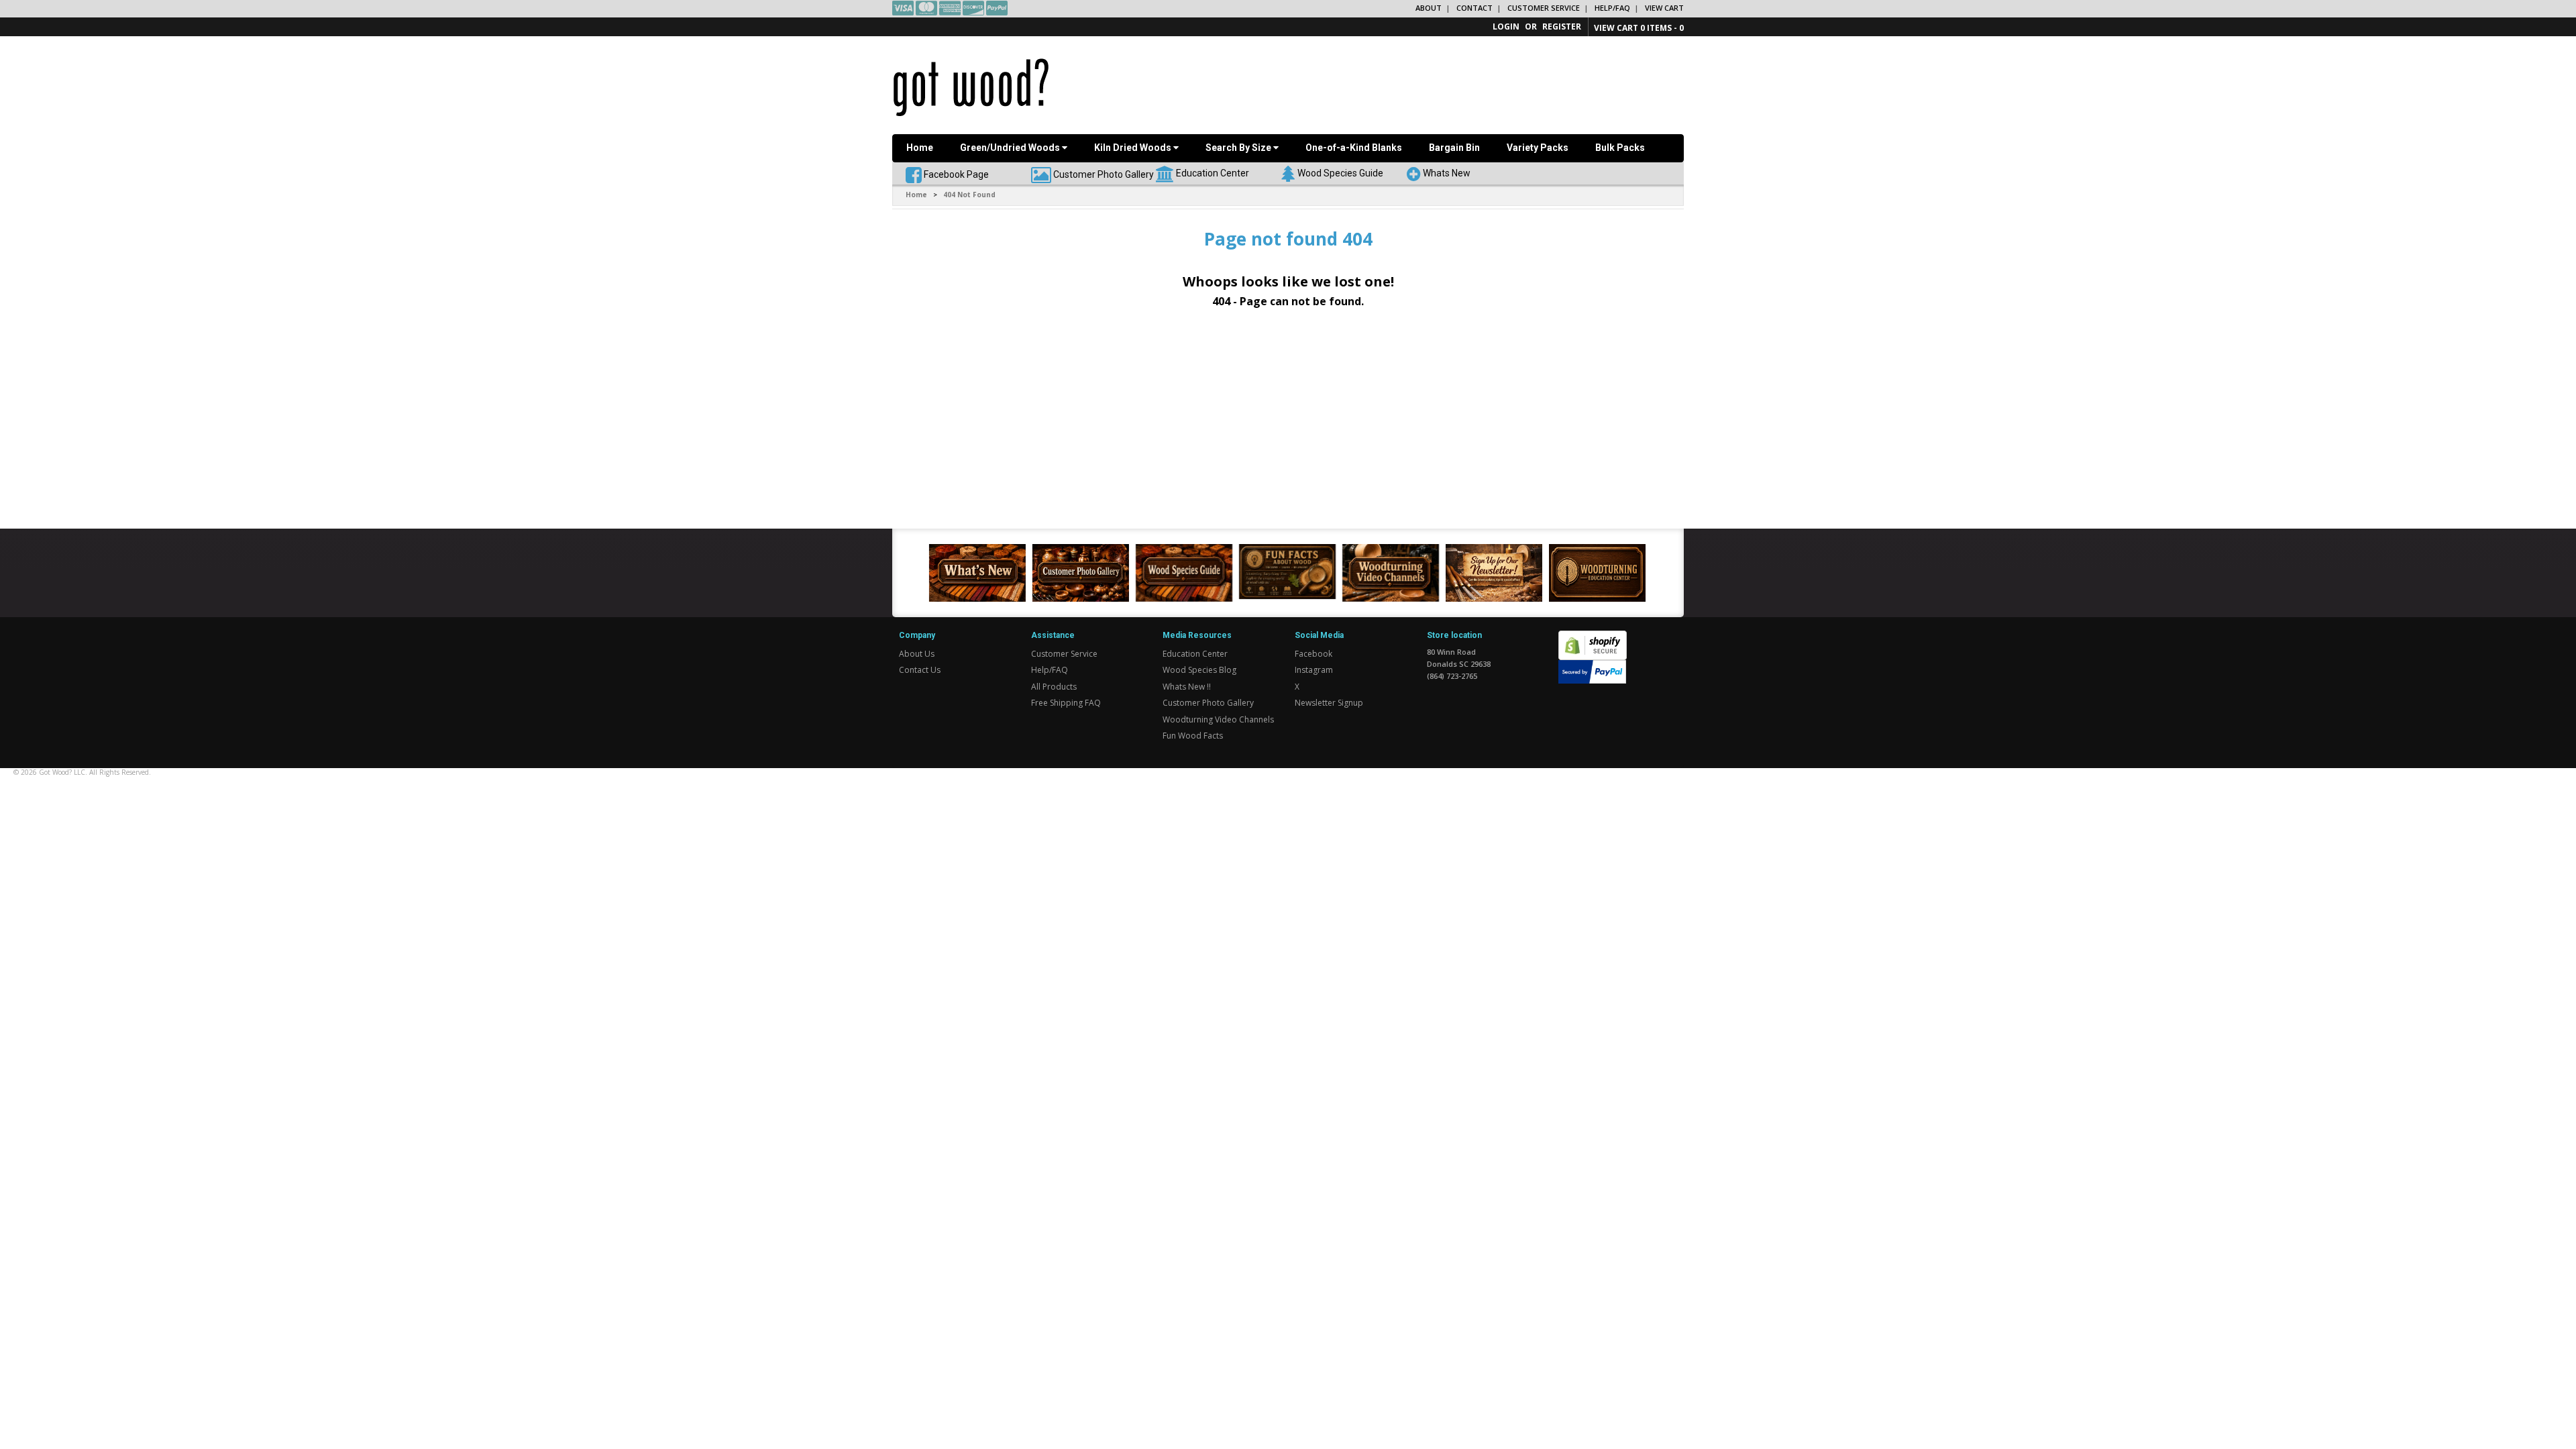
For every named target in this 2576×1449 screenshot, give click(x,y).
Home (920, 148)
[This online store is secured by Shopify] (1593, 638)
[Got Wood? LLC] (971, 87)
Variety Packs (1538, 148)
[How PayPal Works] (1592, 671)
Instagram (1314, 670)
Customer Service (1544, 8)
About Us (917, 654)
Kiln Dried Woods (1134, 148)
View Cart (1664, 8)
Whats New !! (1187, 687)
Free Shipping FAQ (1066, 703)
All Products (1054, 687)
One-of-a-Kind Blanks (1354, 148)
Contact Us (920, 670)
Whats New (1447, 172)
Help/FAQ (1612, 8)
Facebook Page (955, 174)
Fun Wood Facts (1193, 736)
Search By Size (1239, 148)
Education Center (1213, 172)
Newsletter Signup (1329, 703)
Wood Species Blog (1199, 670)
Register (1562, 26)
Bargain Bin (1454, 148)
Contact (1474, 8)
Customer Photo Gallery (1104, 174)
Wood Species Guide (1340, 172)
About (1429, 8)
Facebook (1313, 654)
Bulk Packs (1620, 148)
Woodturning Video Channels (1218, 719)
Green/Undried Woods (1011, 148)
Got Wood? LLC (62, 772)
